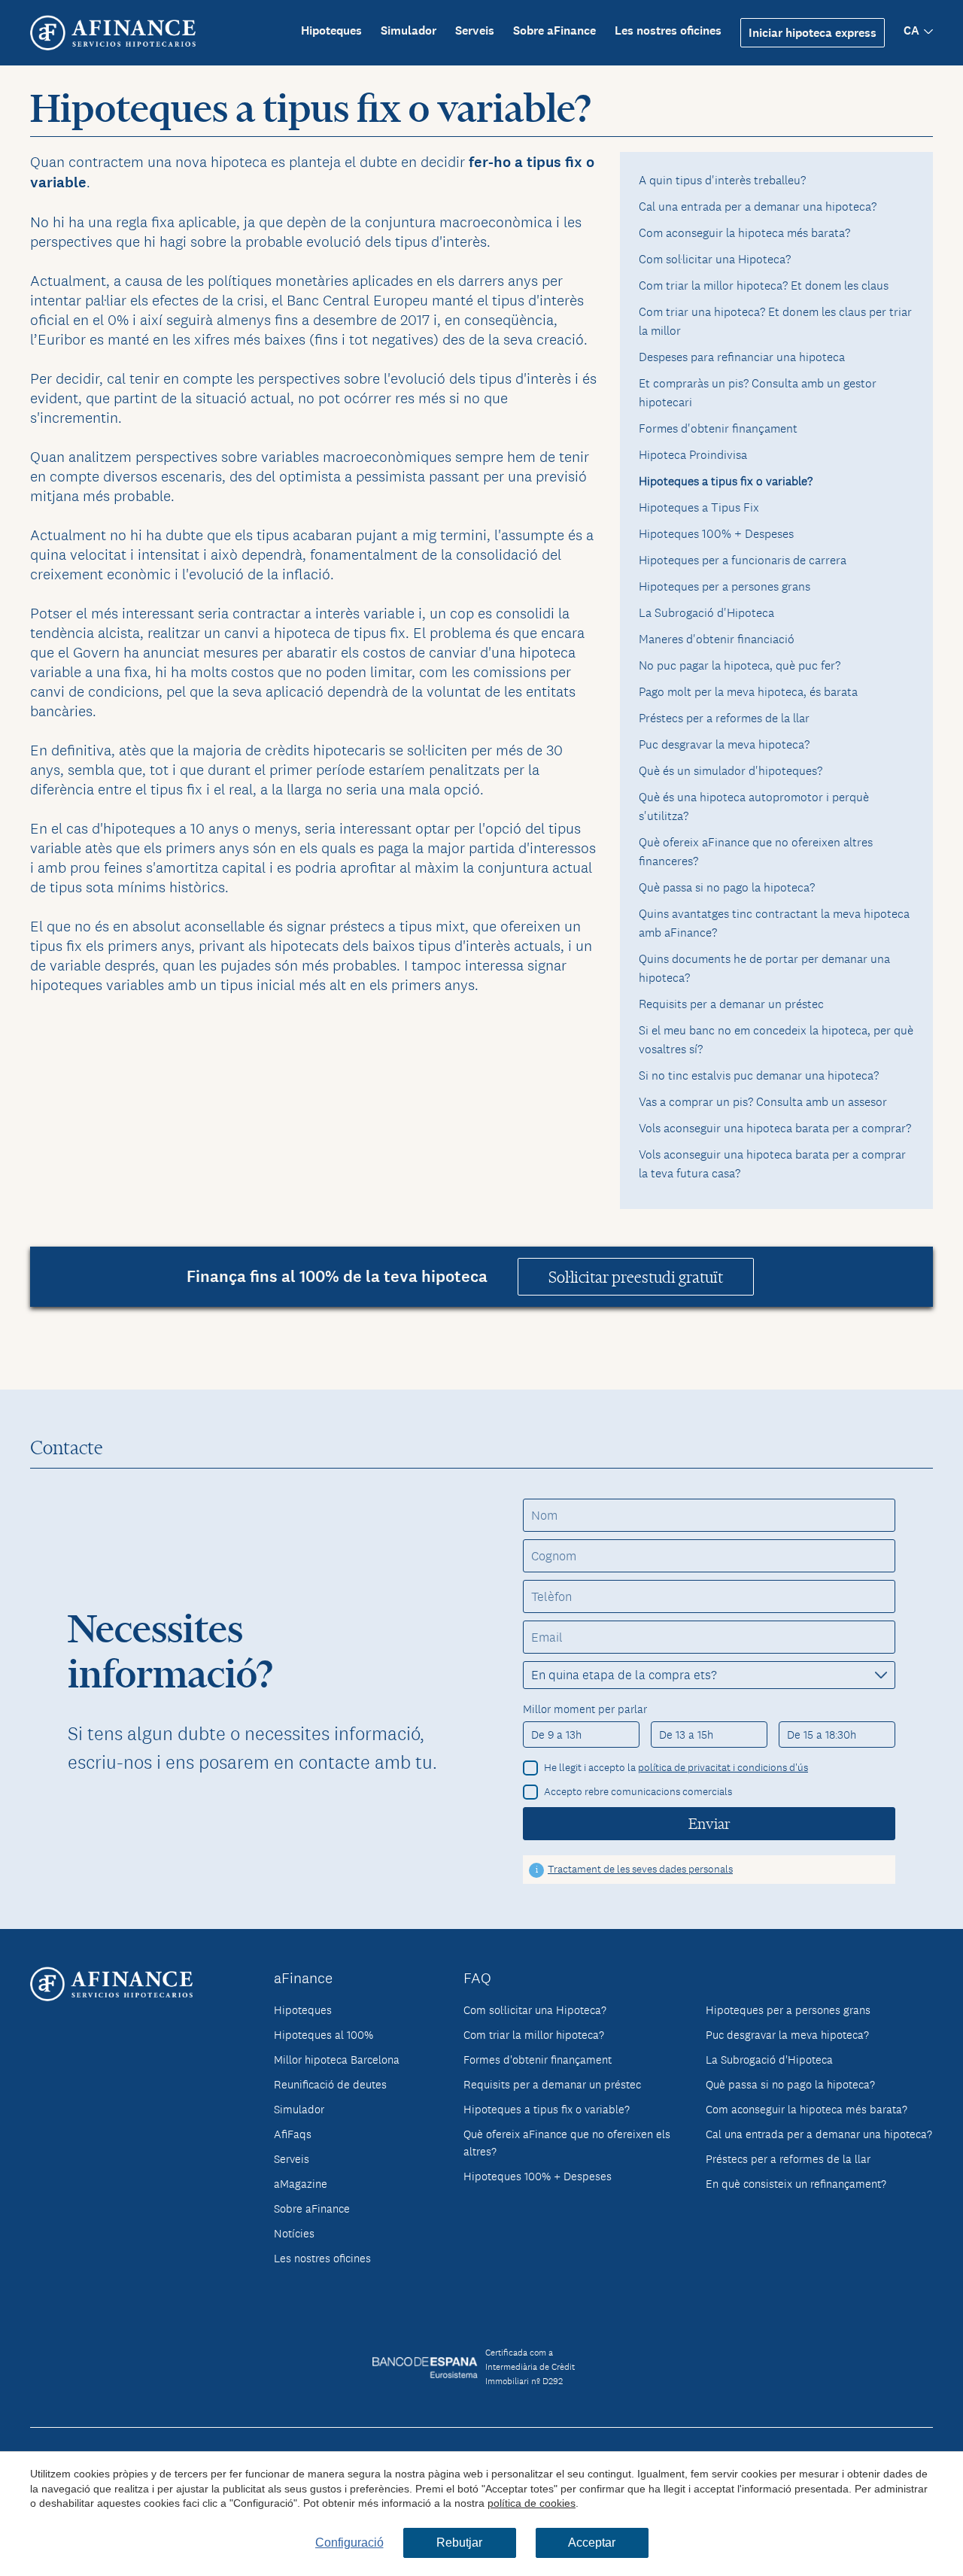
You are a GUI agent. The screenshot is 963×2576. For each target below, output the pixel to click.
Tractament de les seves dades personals (640, 1869)
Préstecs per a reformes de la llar (724, 718)
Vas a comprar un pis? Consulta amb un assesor (763, 1102)
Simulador (409, 30)
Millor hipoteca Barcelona (337, 2060)
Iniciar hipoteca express (813, 33)
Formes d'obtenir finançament (718, 428)
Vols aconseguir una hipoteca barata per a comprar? (775, 1128)
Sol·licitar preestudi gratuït (636, 1277)
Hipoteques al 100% (324, 2035)
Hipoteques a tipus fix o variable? (547, 2109)
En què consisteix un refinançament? (796, 2184)
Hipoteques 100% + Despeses (716, 534)
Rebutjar (459, 2543)
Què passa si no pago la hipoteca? (727, 887)
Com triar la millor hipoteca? (534, 2035)
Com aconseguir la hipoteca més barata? (744, 233)
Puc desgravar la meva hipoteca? (724, 744)
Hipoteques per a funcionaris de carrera (743, 560)
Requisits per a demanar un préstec (731, 1004)
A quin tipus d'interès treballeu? (722, 180)
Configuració (349, 2543)
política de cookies (532, 2503)
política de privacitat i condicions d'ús (723, 1767)
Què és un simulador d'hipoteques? (731, 771)
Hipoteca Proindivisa (693, 455)
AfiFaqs (293, 2134)
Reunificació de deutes (330, 2084)
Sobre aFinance (554, 30)
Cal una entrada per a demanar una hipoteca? (758, 207)
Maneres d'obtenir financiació (717, 639)
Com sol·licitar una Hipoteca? (715, 259)
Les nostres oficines (668, 30)
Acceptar (592, 2543)
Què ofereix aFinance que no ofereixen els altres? (567, 2143)
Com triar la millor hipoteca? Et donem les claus (764, 286)
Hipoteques (331, 30)
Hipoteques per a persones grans (725, 586)
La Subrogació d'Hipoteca (706, 613)
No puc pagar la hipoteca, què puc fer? (740, 665)
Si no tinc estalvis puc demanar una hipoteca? (759, 1075)
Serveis (475, 30)
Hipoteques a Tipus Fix (699, 507)
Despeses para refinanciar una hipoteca (742, 357)
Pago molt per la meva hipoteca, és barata (748, 692)
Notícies (294, 2233)
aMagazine (301, 2184)
